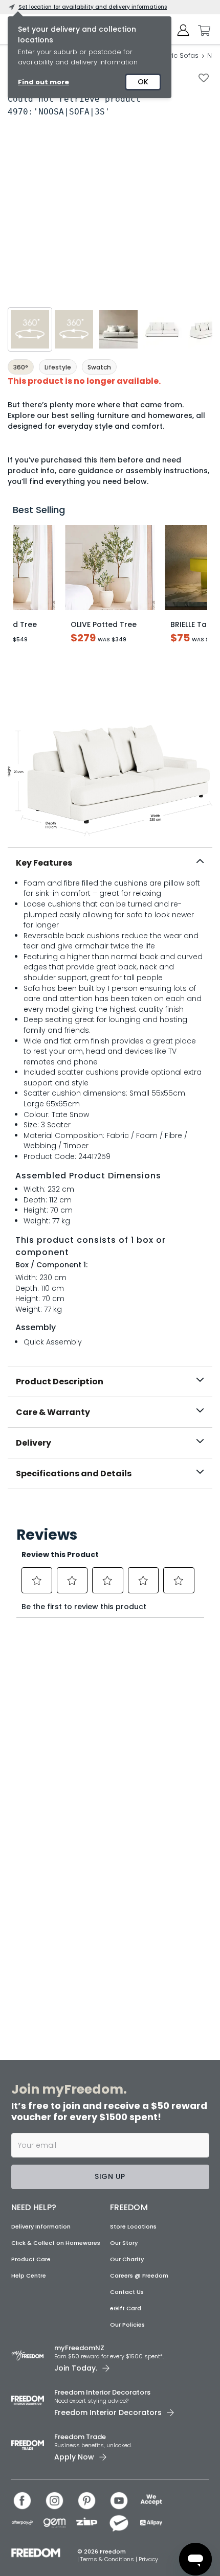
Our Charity (127, 2259)
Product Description (60, 1382)
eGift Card (126, 2308)
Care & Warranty (53, 1412)
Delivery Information (41, 2226)
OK (143, 82)
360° (21, 367)
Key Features (44, 863)
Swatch (99, 367)
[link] (110, 1511)
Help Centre (29, 2276)
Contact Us (127, 2292)
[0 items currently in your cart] (202, 31)
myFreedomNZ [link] (79, 2348)
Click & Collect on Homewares (56, 2243)
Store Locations (133, 2226)
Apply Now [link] (74, 2457)
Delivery (34, 1443)
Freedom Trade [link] (80, 2437)
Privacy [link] (148, 2559)
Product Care (31, 2259)
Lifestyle (58, 367)
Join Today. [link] (76, 2368)
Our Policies (127, 2325)
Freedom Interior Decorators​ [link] (102, 2392)
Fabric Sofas (178, 55)
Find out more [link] (43, 82)
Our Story (124, 2243)
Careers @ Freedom (139, 2276)
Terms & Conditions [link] (108, 2559)
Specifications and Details (74, 1473)
